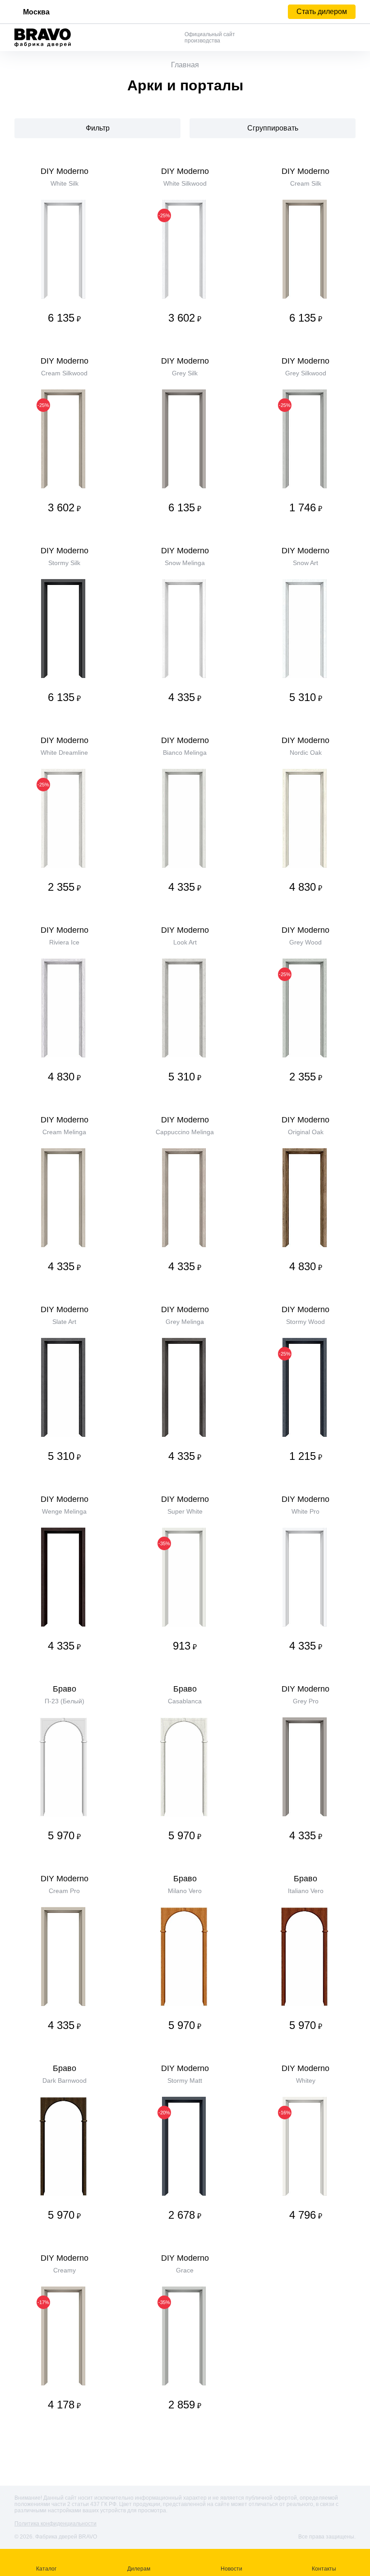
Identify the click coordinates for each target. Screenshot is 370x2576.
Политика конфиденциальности (55, 2524)
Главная (185, 65)
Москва (36, 12)
